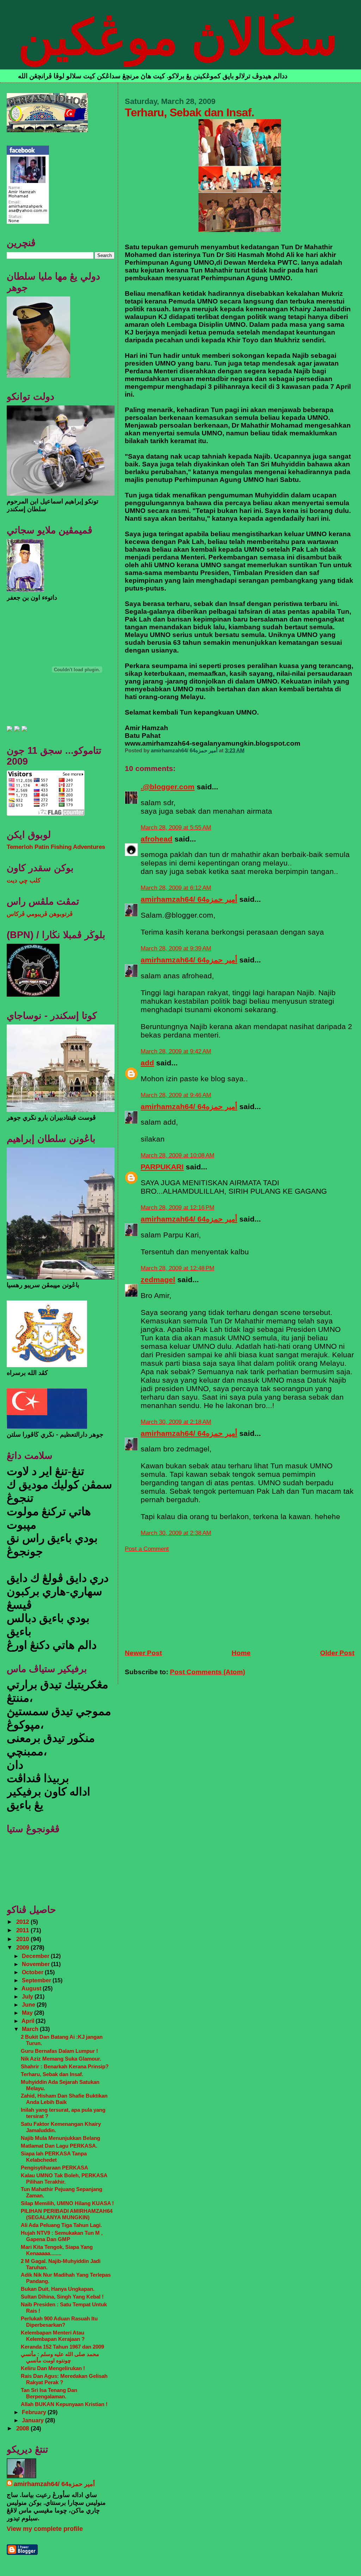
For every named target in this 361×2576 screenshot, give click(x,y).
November (36, 1964)
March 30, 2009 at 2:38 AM (176, 1533)
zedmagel (158, 1280)
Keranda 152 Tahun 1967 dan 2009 (62, 2347)
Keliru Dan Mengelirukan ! (53, 2368)
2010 (23, 1939)
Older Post (337, 1653)
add (147, 1063)
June (29, 2005)
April (29, 2021)
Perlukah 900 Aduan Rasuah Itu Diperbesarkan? (59, 2322)
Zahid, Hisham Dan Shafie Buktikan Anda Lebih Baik (64, 2099)
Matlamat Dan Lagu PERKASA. (59, 2146)
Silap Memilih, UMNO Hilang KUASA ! (67, 2203)
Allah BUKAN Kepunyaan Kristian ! (64, 2404)
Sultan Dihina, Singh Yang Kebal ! (62, 2297)
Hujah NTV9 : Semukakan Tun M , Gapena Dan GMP (62, 2236)
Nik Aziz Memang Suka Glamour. (61, 2059)
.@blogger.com (168, 787)
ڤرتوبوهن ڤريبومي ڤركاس (40, 914)
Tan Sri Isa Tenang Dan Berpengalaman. (49, 2393)
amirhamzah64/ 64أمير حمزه (189, 899)
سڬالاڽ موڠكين (178, 37)
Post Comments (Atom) (207, 1672)
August (32, 1988)
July (28, 1996)
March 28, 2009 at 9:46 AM (176, 1095)
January (33, 2420)
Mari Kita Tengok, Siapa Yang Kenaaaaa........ (57, 2250)
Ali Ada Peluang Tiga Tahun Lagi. (61, 2225)
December (36, 1956)
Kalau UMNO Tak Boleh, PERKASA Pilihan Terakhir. (64, 2179)
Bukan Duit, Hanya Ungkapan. (58, 2289)
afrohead (157, 839)
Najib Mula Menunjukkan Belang (60, 2138)
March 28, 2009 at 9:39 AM (176, 949)
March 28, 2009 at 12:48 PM (178, 1268)
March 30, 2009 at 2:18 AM (176, 1422)
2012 (23, 1922)
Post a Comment (147, 1549)
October (33, 1972)
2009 (23, 1948)
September (37, 1980)
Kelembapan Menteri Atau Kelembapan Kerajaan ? (53, 2336)
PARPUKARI (162, 1167)
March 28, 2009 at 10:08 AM (178, 1155)
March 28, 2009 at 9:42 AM (176, 1051)
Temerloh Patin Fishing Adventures (56, 847)
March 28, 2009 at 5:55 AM (176, 828)
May (28, 2013)
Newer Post (143, 1653)
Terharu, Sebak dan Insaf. (52, 2074)
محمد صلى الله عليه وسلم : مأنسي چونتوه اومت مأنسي (60, 2357)
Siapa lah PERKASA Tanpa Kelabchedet (54, 2157)
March (31, 2029)
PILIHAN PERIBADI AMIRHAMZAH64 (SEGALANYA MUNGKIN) (67, 2214)
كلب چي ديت (24, 880)
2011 (23, 1930)
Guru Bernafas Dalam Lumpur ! (59, 2051)
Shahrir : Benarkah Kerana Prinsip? (65, 2066)
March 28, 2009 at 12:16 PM (178, 1208)
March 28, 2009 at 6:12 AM (176, 888)
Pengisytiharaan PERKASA (54, 2168)
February (35, 2412)
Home (241, 1653)
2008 (23, 2428)
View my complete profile (45, 2529)
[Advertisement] (178, 1597)
